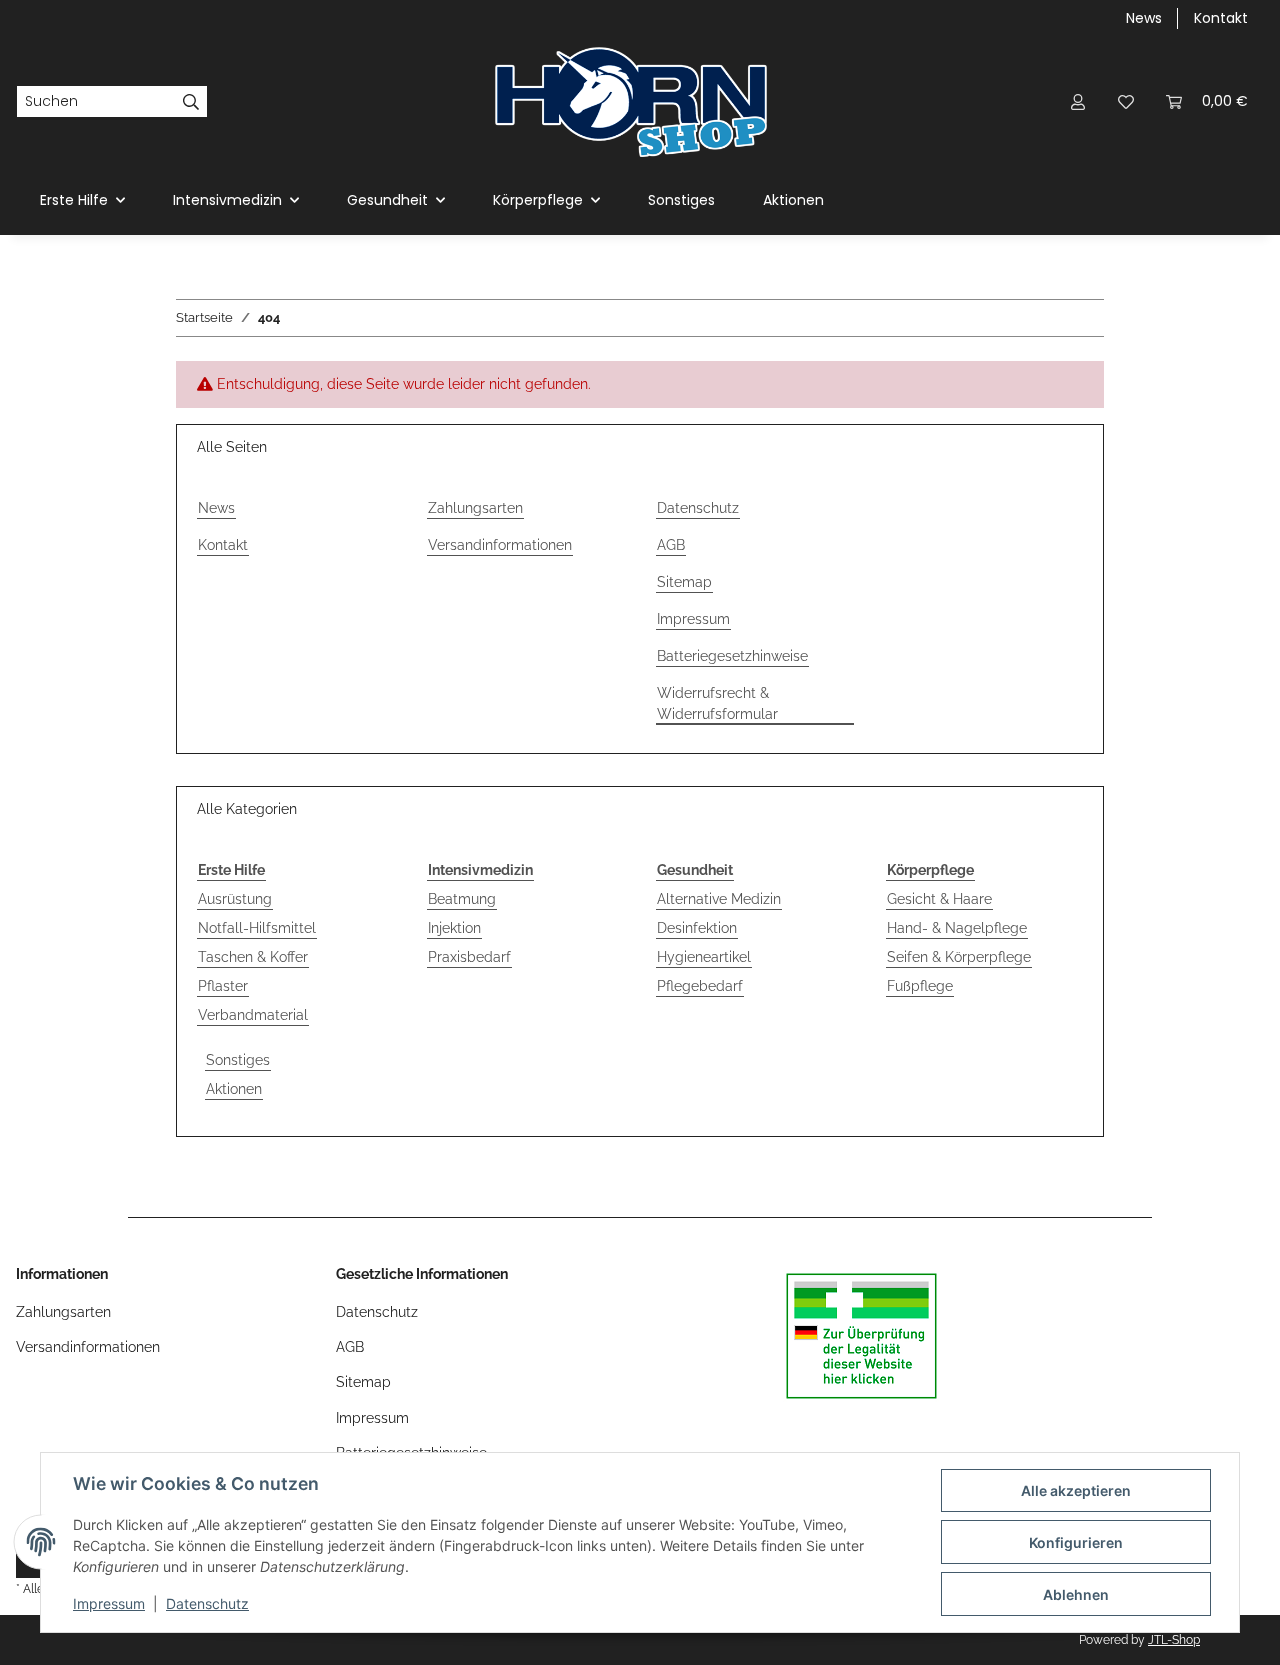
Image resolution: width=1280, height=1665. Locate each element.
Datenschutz (207, 1603)
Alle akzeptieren (1076, 1490)
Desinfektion (697, 928)
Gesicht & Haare (939, 899)
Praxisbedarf (469, 957)
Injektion (454, 928)
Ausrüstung (235, 899)
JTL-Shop (1174, 1640)
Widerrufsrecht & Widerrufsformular (717, 703)
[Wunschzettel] (1126, 101)
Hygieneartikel (704, 957)
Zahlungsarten (475, 508)
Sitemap (684, 582)
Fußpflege (920, 986)
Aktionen (234, 1089)
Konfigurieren (1076, 1542)
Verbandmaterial (253, 1015)
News (1144, 18)
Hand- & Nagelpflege (957, 928)
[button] (1078, 101)
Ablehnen (1076, 1594)
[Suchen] (191, 102)
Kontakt (1221, 18)
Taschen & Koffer (253, 957)
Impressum (109, 1603)
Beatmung (462, 899)
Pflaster (223, 986)
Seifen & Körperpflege (959, 957)
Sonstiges (238, 1060)
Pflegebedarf (700, 986)
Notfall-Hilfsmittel (257, 928)
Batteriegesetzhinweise (732, 656)
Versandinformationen (500, 545)
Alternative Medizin (719, 899)
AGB (671, 545)
